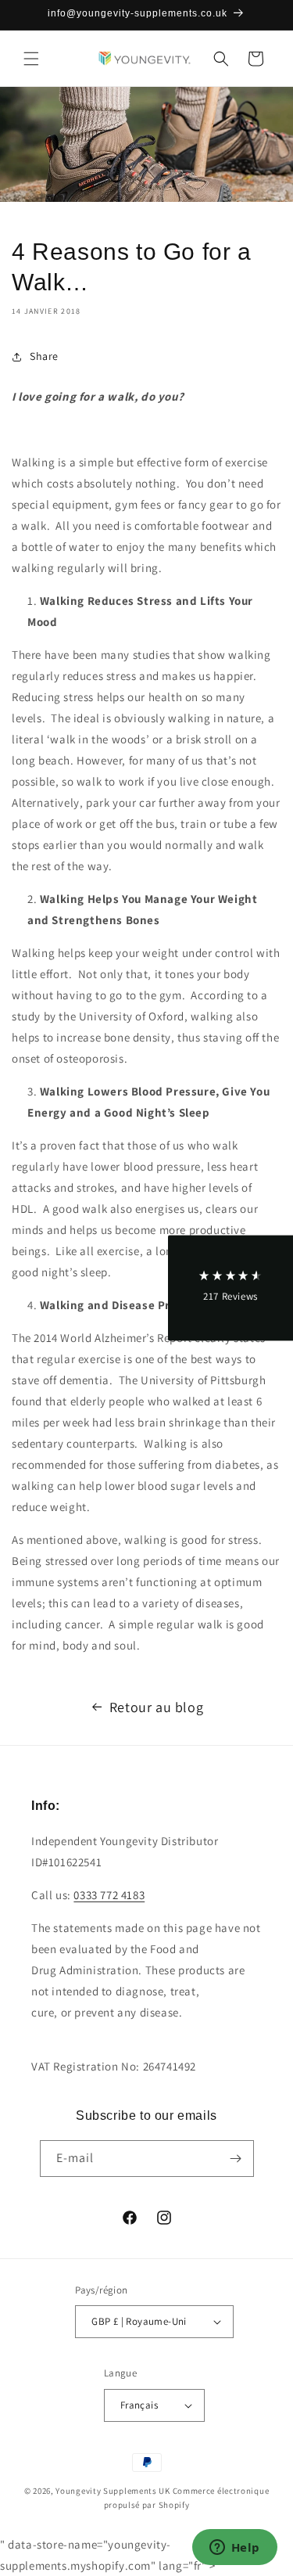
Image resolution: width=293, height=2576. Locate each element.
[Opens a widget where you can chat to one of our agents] (234, 2549)
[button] (31, 59)
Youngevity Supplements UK (113, 2491)
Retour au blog (156, 1707)
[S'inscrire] (236, 2159)
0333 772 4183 (109, 1895)
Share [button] (44, 356)
